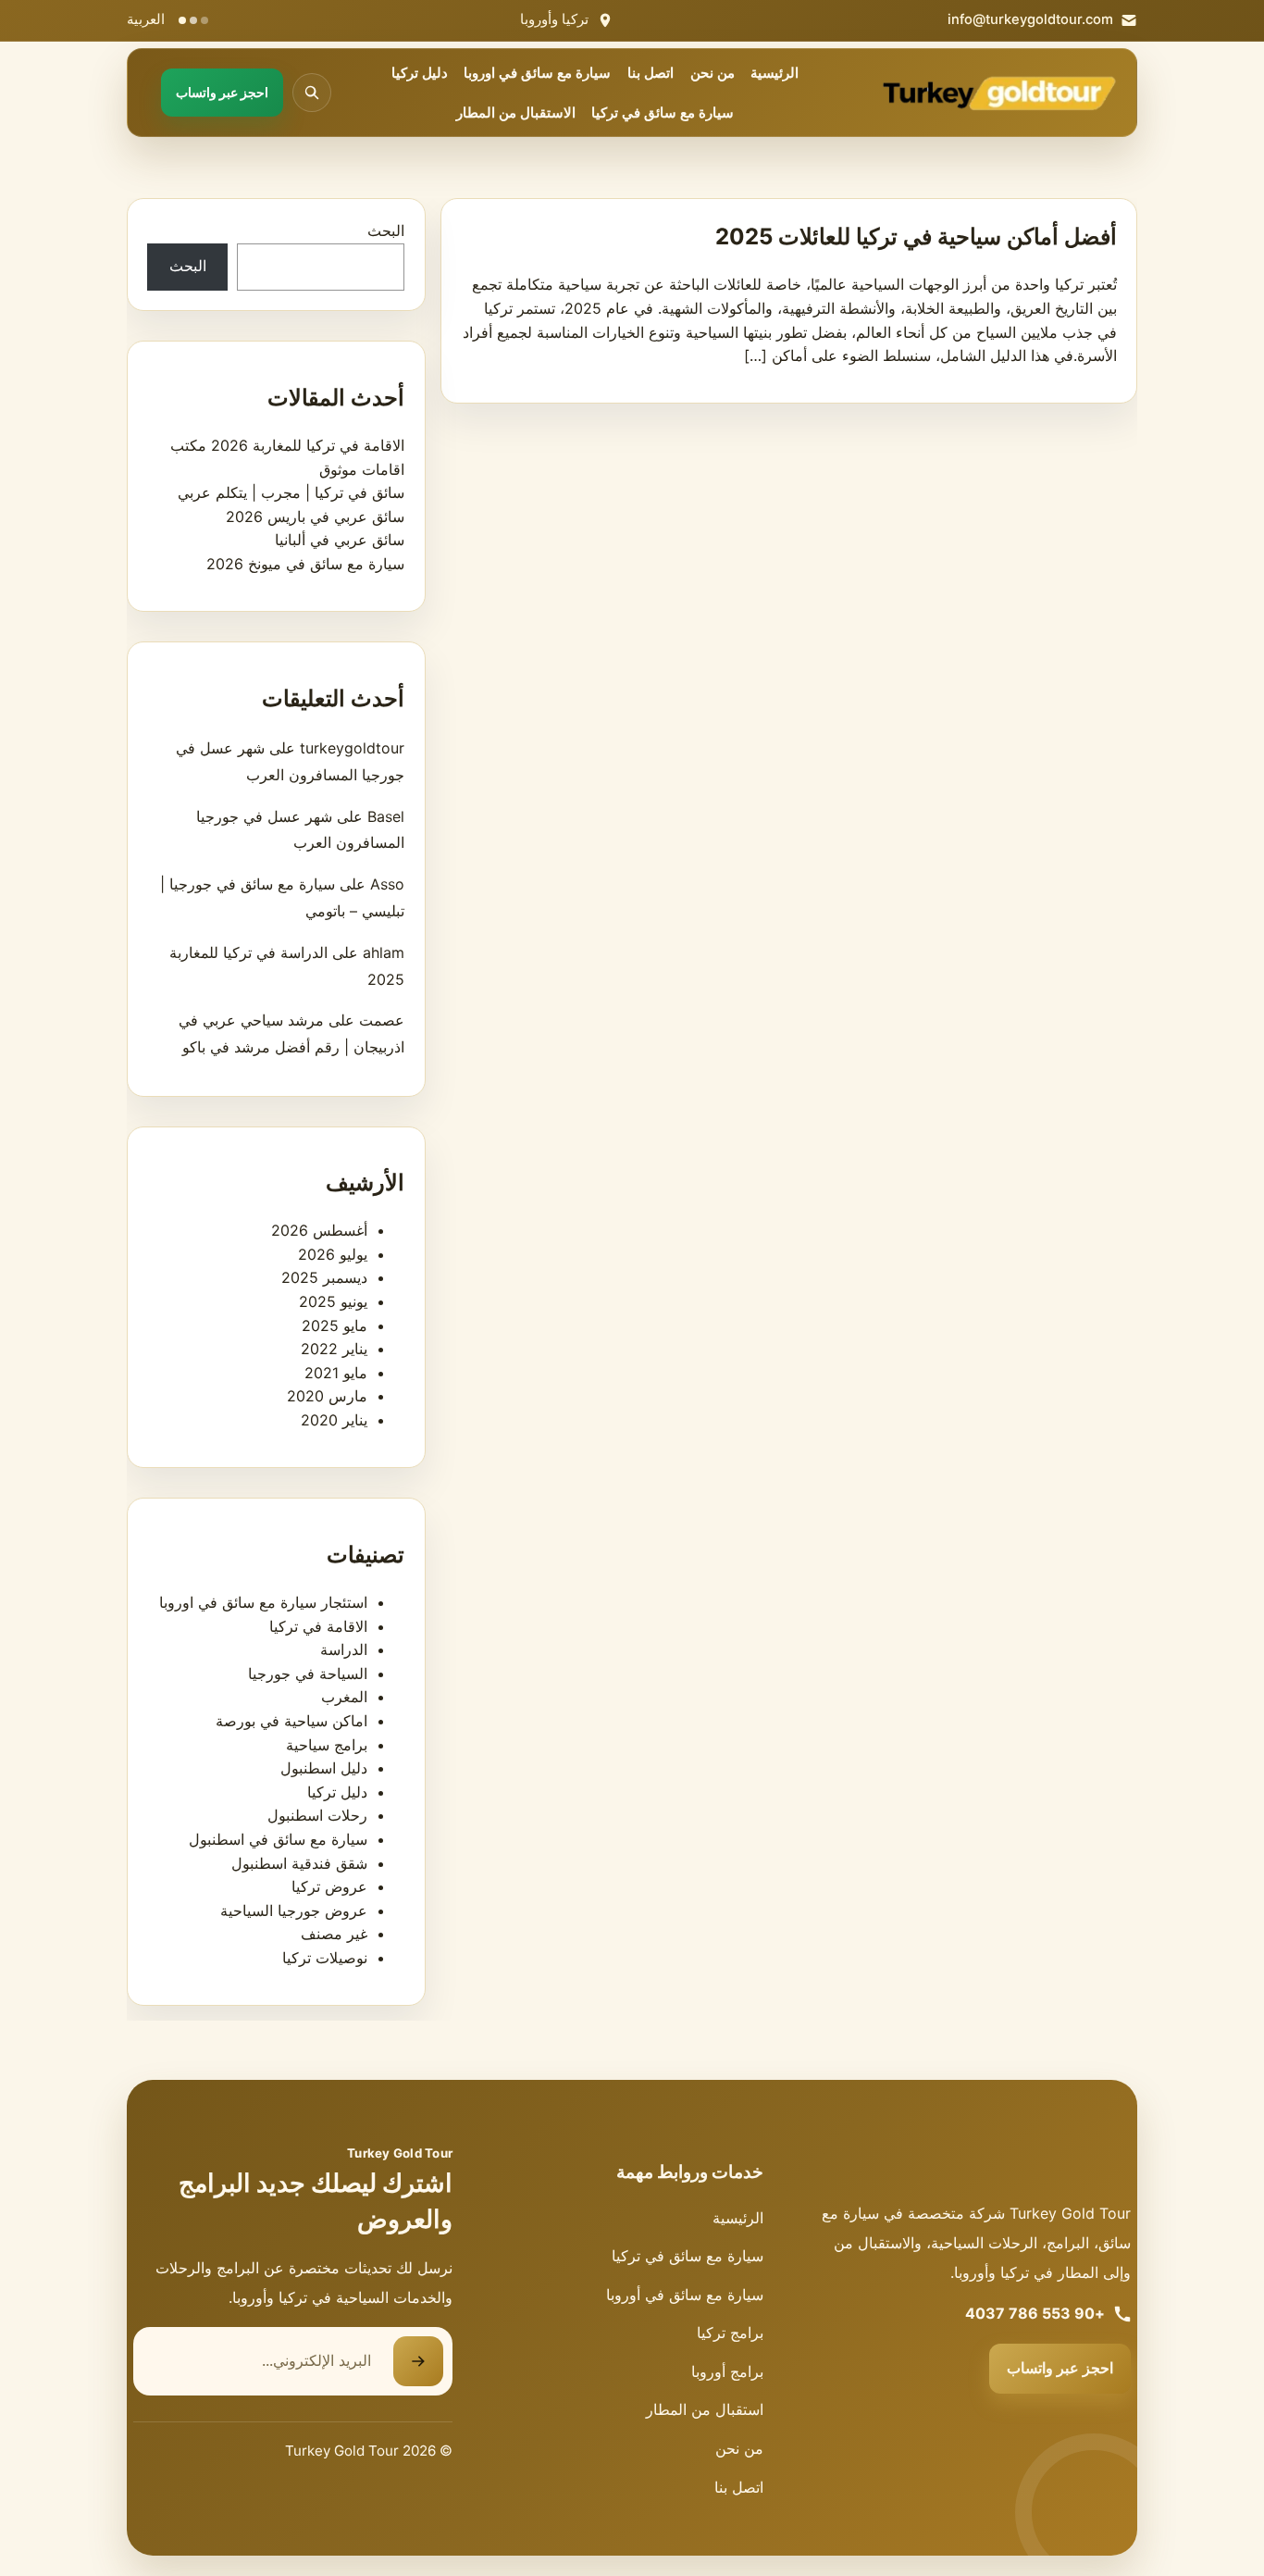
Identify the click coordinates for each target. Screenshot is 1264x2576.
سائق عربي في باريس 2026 (315, 516)
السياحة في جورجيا (308, 1674)
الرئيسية (775, 73)
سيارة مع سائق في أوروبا (685, 2295)
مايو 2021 (336, 1373)
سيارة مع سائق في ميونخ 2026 (305, 564)
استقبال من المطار (705, 2409)
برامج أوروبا (727, 2371)
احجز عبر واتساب (1060, 2368)
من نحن (713, 73)
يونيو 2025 (333, 1301)
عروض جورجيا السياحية (294, 1910)
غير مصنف (334, 1934)
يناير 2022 (334, 1349)
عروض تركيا (329, 1886)
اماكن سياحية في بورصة (291, 1721)
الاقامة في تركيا (318, 1626)
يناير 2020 (334, 1420)
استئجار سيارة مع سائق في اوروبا (263, 1602)
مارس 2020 (327, 1396)
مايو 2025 (335, 1325)
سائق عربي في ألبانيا (340, 540)
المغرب (344, 1697)
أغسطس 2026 (319, 1230)
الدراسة (344, 1649)
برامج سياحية (327, 1745)
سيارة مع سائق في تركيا (663, 113)
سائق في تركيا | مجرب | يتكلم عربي (291, 492)
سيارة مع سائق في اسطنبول (278, 1839)
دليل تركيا (420, 73)
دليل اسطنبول (324, 1768)
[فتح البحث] (312, 93)
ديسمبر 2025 (324, 1277)
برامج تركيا (730, 2333)
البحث (386, 230)
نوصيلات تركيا (325, 1958)
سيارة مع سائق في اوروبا (537, 73)
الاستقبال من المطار (516, 113)
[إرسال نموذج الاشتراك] (418, 2361)
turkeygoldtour (352, 748)
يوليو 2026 (333, 1254)
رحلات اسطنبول (317, 1815)
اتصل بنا (651, 73)
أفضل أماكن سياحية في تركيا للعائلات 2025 (916, 236)
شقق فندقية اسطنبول (299, 1863)
